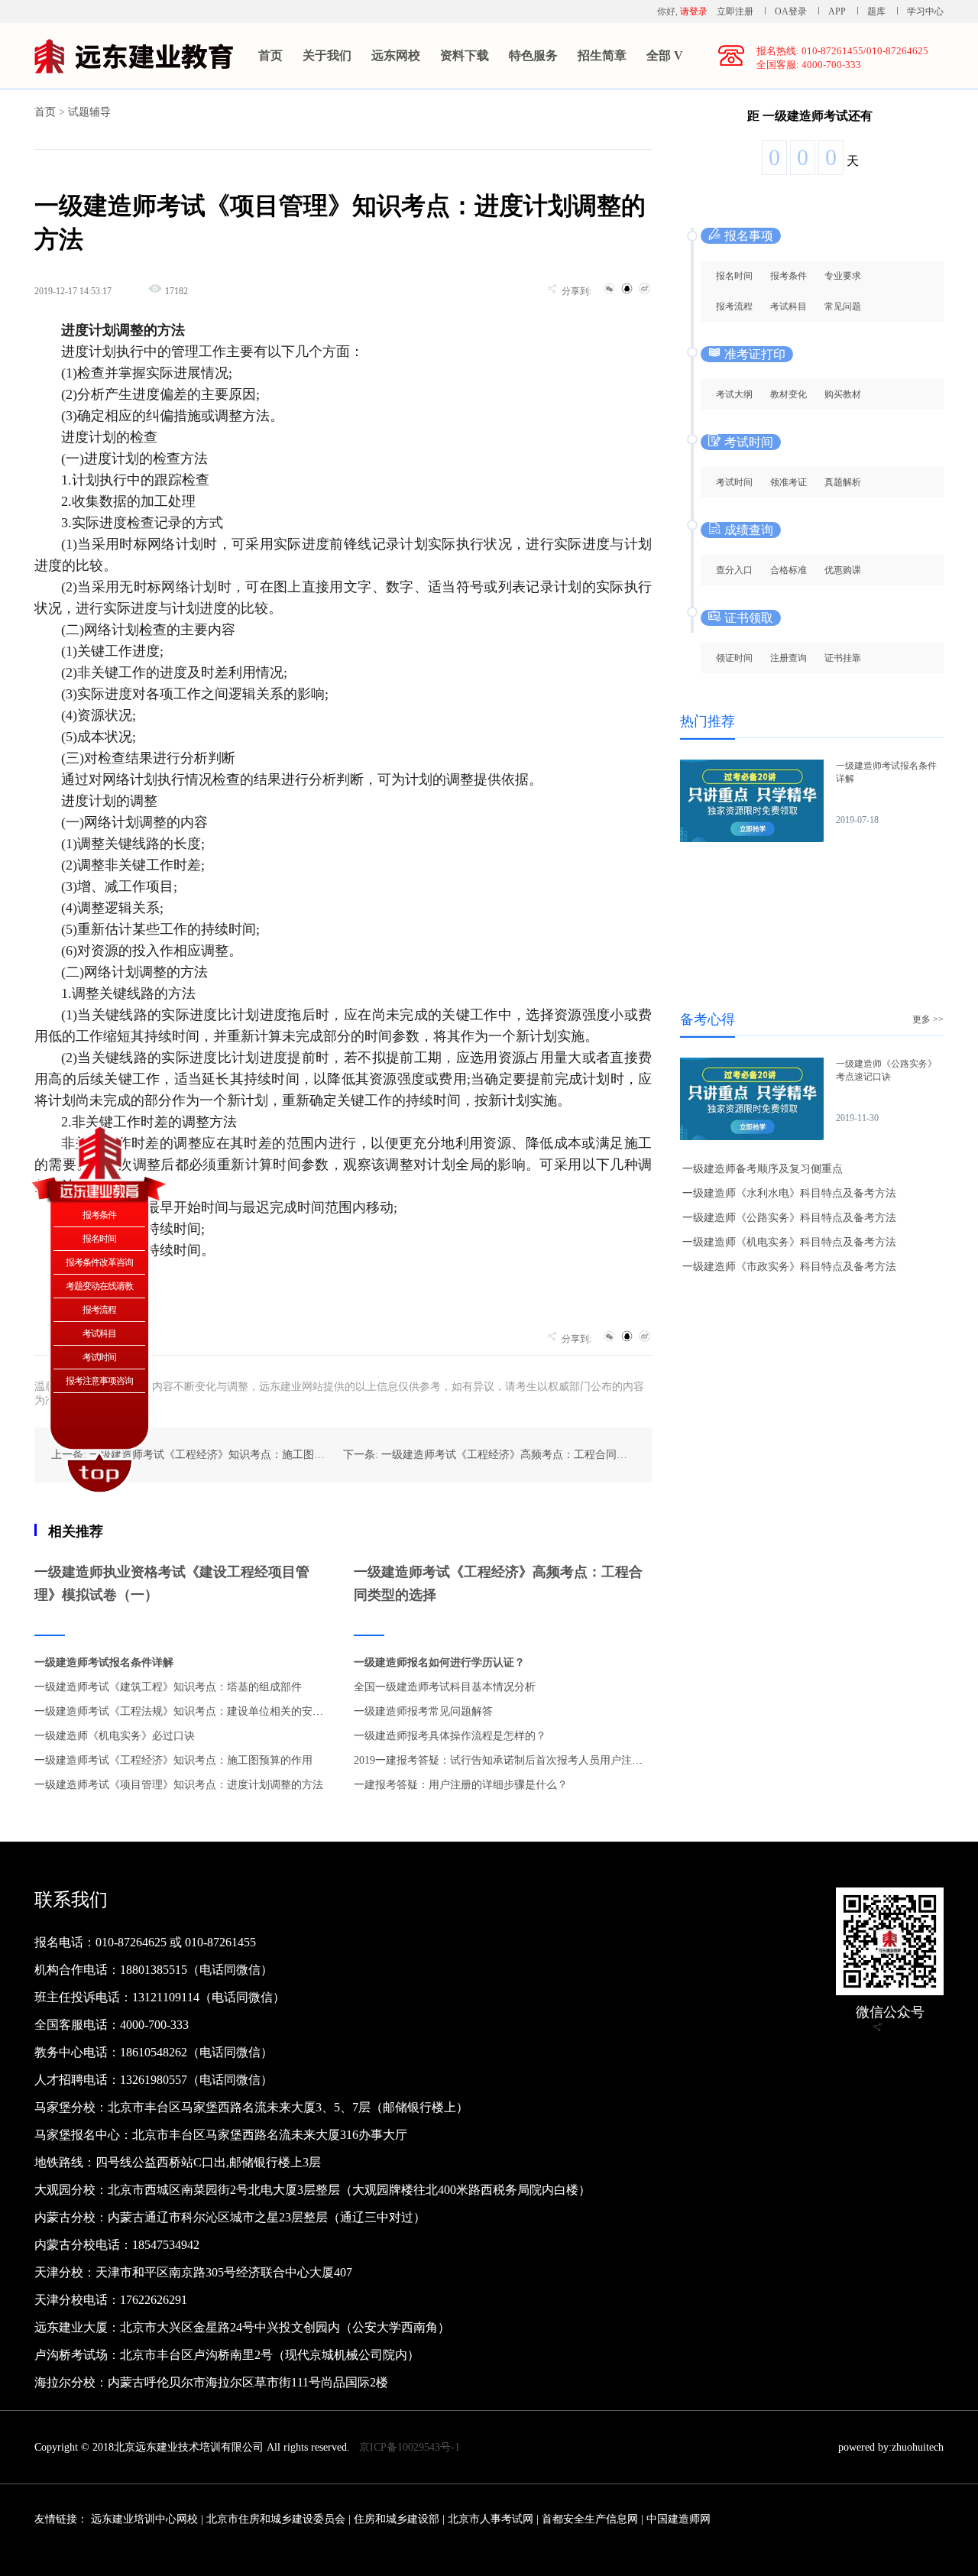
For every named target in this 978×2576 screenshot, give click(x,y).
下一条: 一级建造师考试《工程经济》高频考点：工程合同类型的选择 (507, 1455)
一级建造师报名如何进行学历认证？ (439, 1662)
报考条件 (789, 276)
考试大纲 (734, 394)
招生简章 (602, 55)
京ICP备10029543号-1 (410, 2447)
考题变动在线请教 (99, 1286)
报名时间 (734, 276)
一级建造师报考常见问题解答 (423, 1711)
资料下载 (465, 55)
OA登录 (792, 11)
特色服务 (533, 55)
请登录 (694, 11)
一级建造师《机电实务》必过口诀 (115, 1736)
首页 (270, 55)
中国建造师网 (678, 2519)
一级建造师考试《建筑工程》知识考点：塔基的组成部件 (168, 1687)
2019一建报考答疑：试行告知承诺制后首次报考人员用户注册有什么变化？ (530, 1760)
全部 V (665, 55)
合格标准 (789, 570)
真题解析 (843, 482)
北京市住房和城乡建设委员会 (276, 2519)
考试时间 (734, 482)
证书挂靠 (843, 658)
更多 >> (928, 1019)
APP (837, 11)
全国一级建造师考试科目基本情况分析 (445, 1687)
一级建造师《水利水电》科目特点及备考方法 (789, 1193)
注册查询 (789, 658)
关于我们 (327, 55)
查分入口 (734, 570)
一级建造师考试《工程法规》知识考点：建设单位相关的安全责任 (189, 1711)
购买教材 (843, 394)
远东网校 (396, 55)
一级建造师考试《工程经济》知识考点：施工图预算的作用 (173, 1760)
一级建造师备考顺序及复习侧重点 (763, 1169)
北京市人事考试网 (491, 2519)
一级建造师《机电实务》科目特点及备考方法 (789, 1242)
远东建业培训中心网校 (146, 2519)
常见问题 (843, 306)
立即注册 (735, 11)
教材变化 (789, 394)
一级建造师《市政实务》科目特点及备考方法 (789, 1267)
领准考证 (789, 482)
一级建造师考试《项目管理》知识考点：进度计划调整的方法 (179, 1785)
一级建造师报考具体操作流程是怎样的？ (450, 1736)
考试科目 (789, 306)
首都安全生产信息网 (590, 2519)
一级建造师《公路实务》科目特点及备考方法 (789, 1218)
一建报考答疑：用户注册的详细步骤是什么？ (461, 1785)
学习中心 (925, 11)
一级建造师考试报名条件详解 (104, 1662)
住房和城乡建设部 (397, 2519)
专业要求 (843, 276)
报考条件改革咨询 (99, 1262)
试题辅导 (89, 112)
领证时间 (734, 658)
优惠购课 (843, 570)
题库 (876, 11)
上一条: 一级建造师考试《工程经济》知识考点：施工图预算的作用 (209, 1455)
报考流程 (734, 306)
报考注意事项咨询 (99, 1381)
